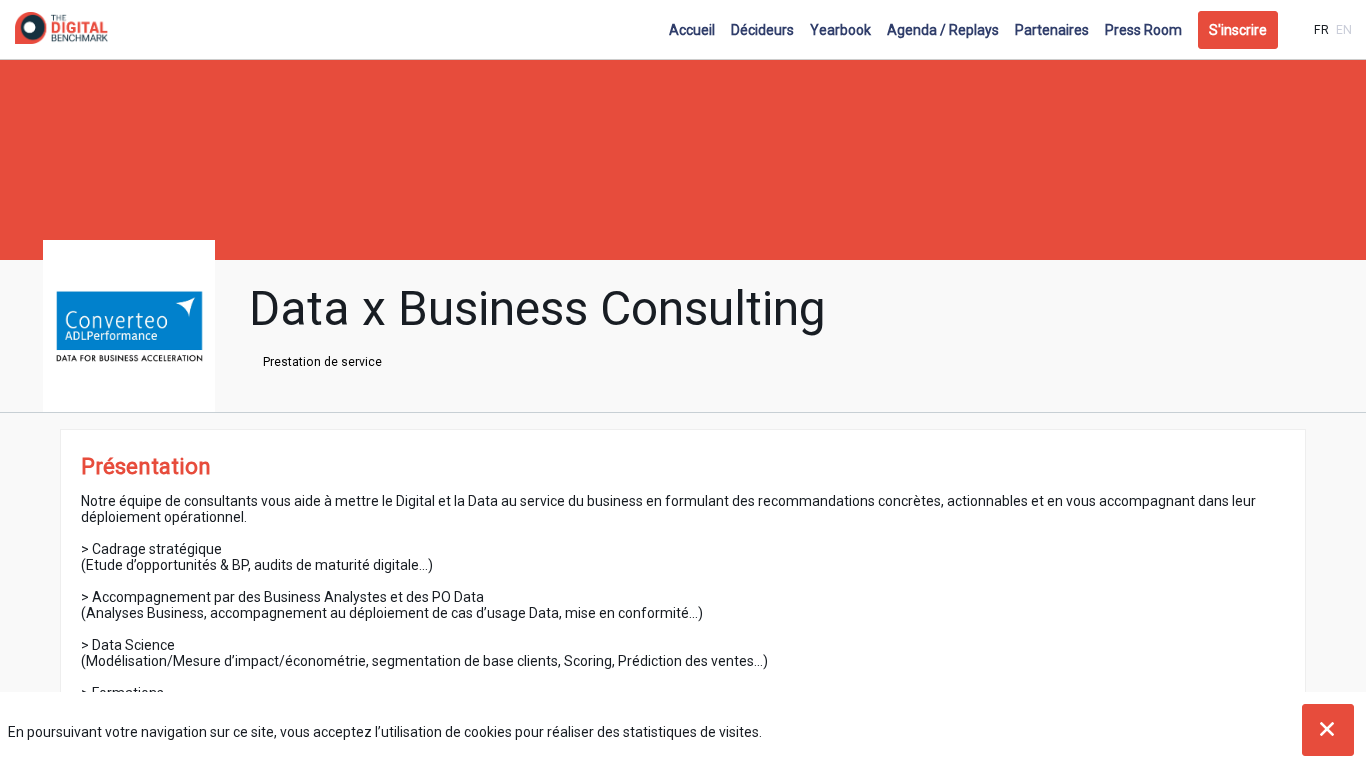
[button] (1238, 30)
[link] (692, 30)
